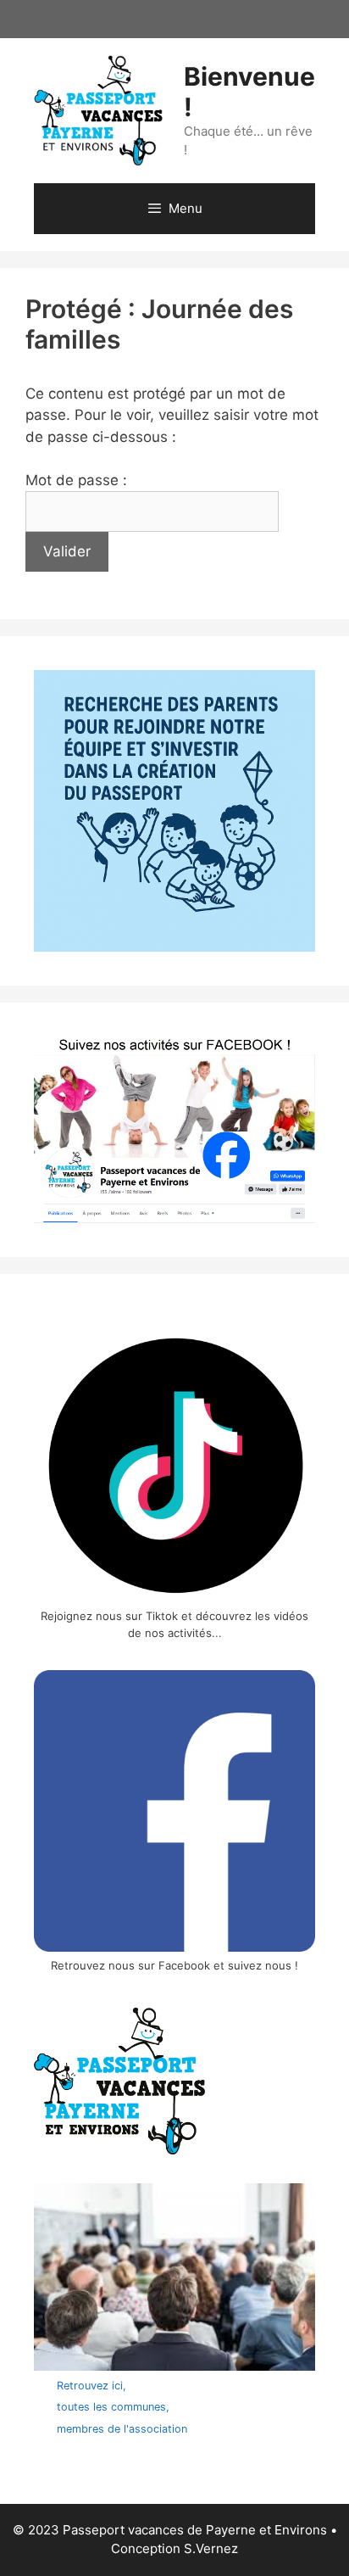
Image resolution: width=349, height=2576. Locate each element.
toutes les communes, (113, 2407)
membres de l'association (122, 2429)
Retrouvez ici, (91, 2386)
